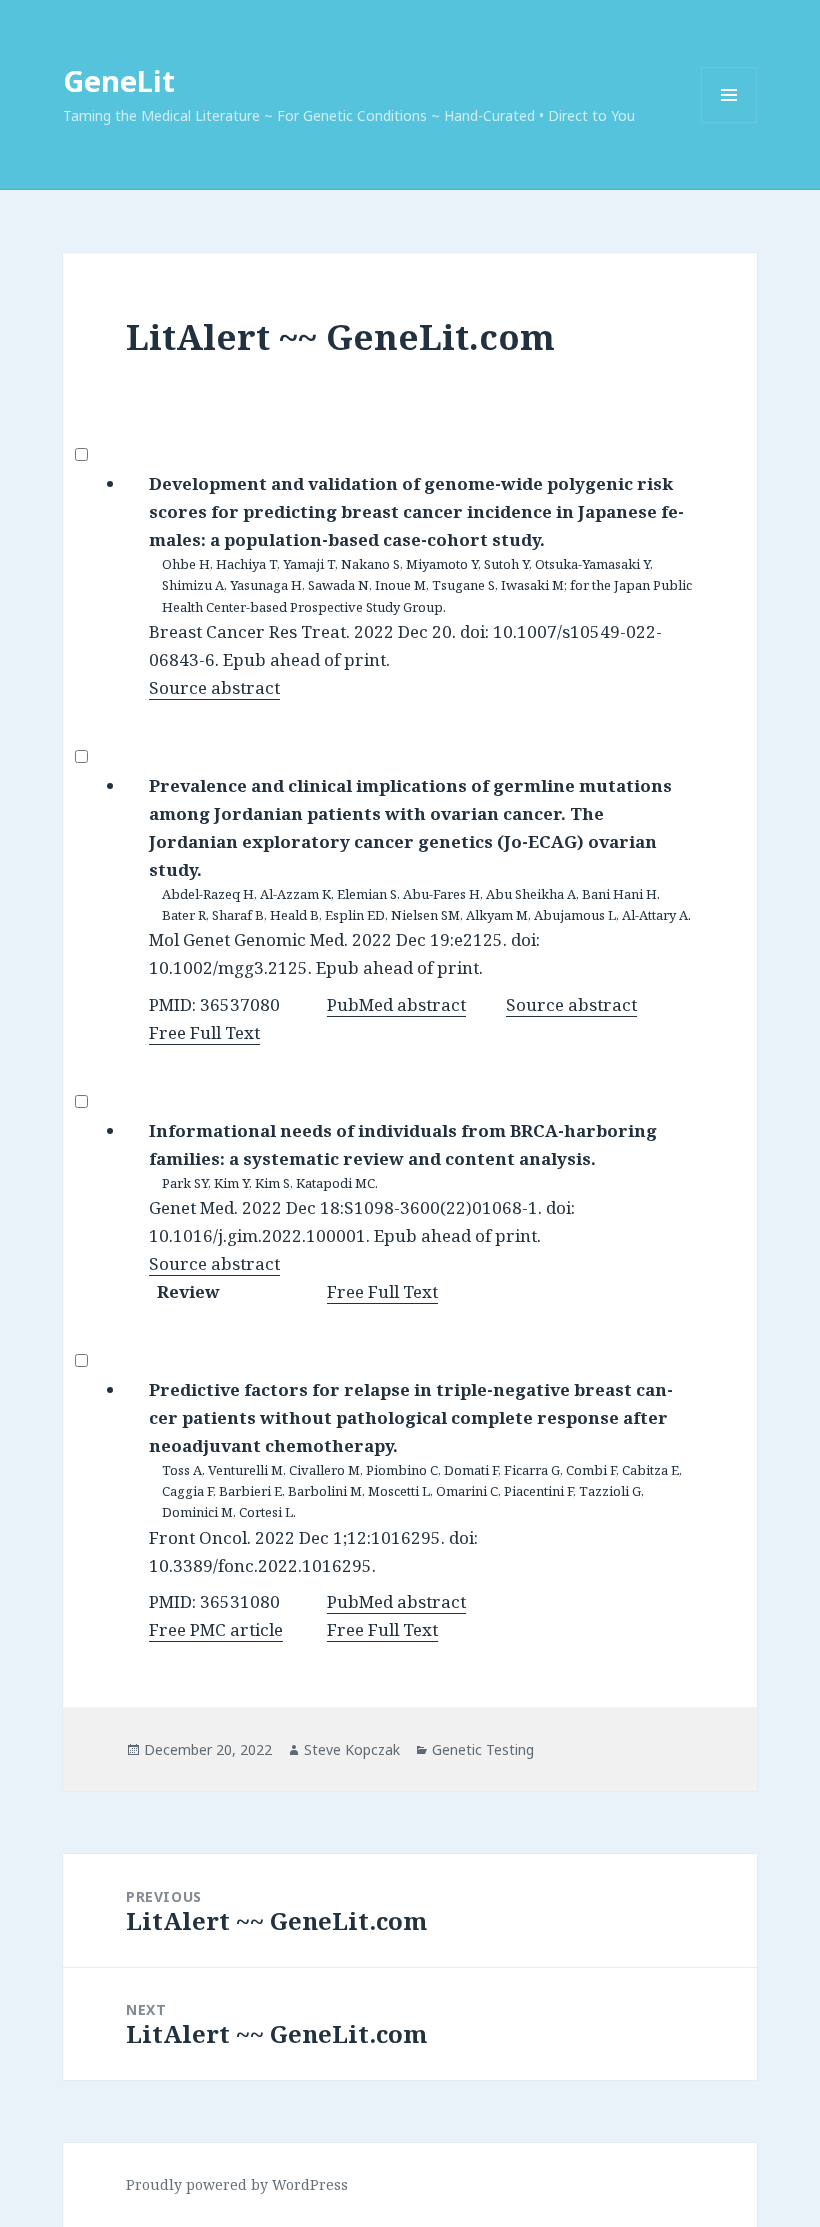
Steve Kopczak (352, 1749)
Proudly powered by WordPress (237, 2184)
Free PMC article (216, 1629)
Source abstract (214, 687)
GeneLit (119, 80)
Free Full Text (204, 1032)
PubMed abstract (396, 1004)
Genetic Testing (483, 1749)
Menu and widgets (729, 122)
